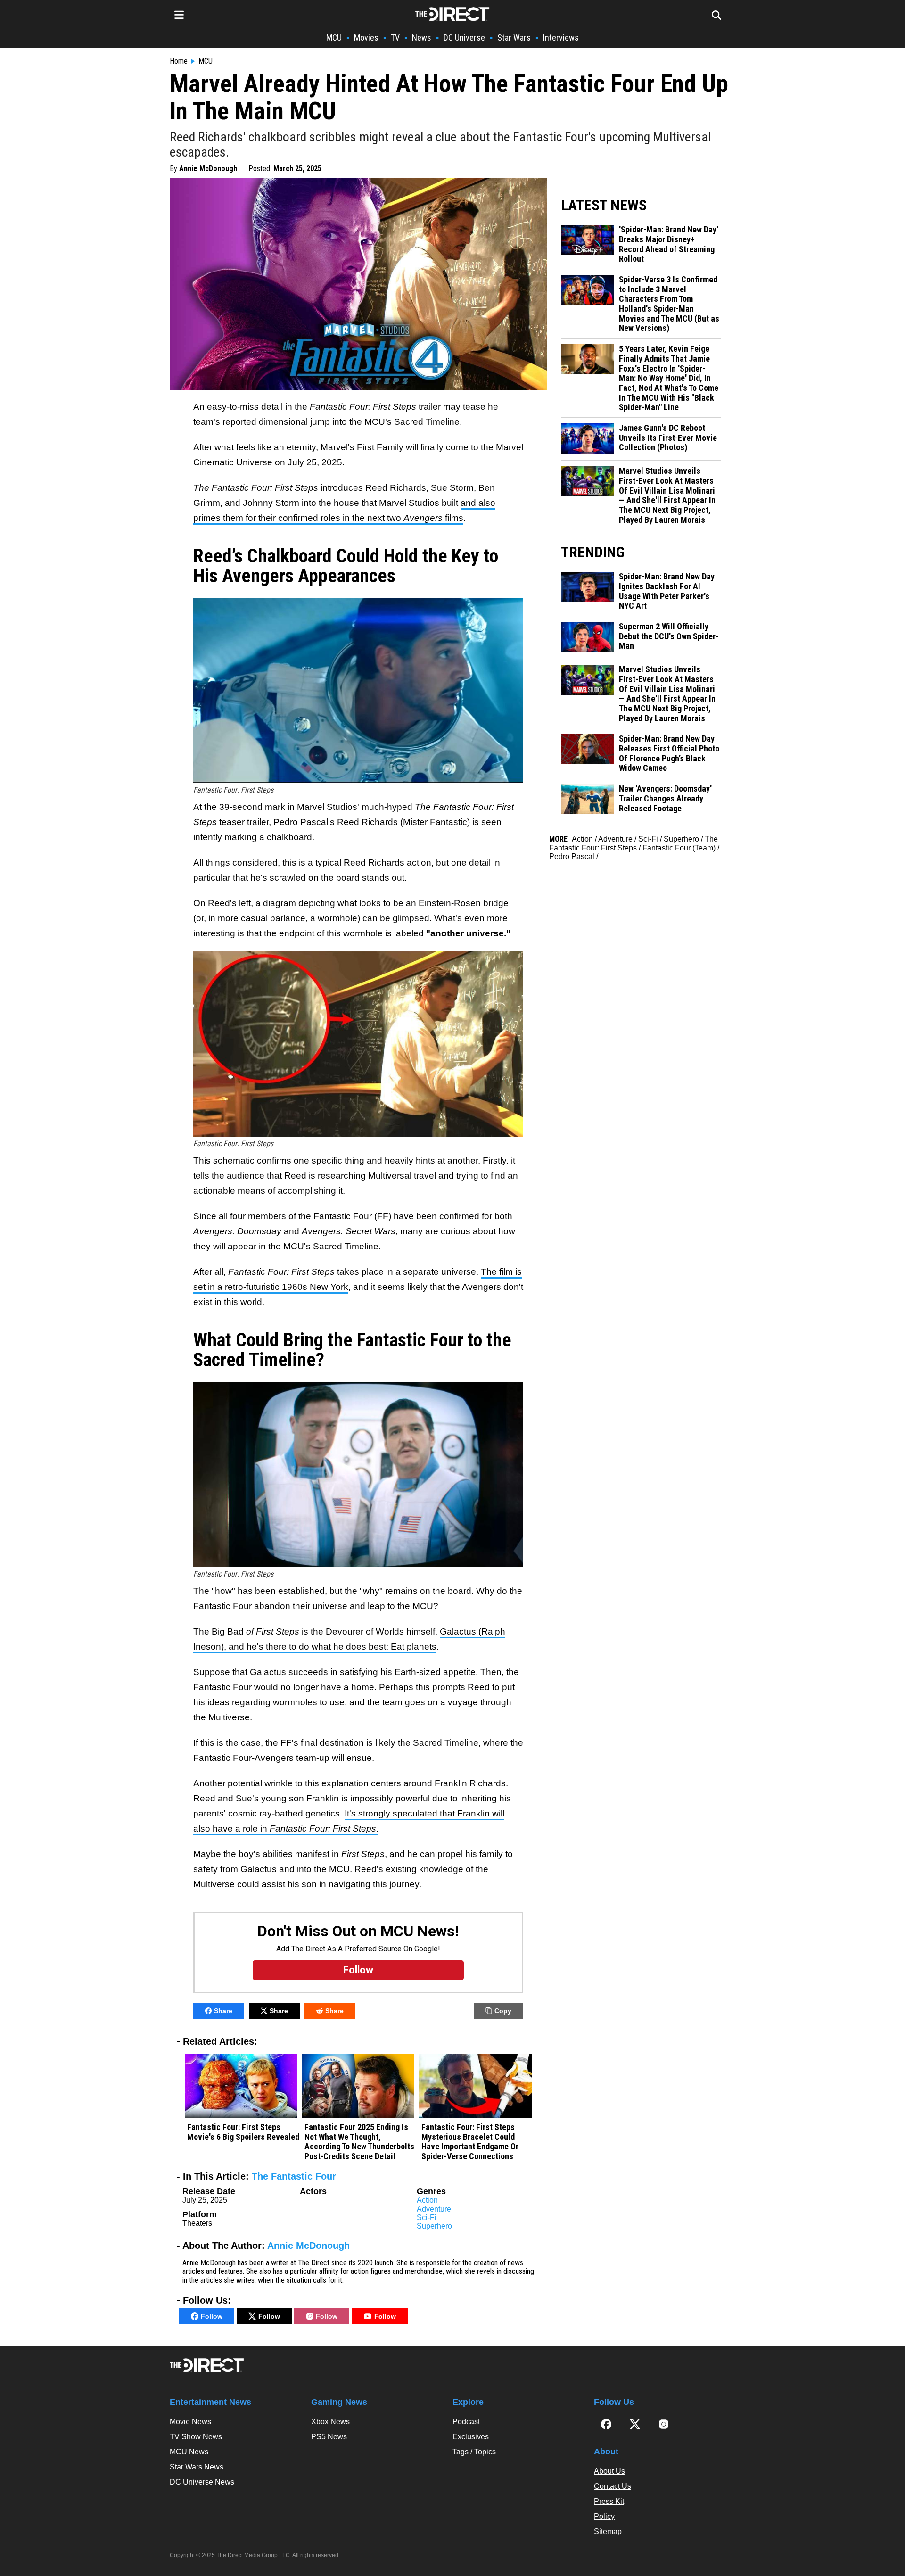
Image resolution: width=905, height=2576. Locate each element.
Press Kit (609, 2501)
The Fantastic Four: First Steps (633, 843)
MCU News (189, 2452)
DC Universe (464, 37)
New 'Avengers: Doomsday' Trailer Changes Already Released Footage (665, 798)
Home (179, 61)
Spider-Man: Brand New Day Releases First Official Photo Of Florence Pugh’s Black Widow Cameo (669, 753)
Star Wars (514, 37)
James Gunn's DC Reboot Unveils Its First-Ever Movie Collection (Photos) (668, 438)
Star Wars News (197, 2467)
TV (395, 37)
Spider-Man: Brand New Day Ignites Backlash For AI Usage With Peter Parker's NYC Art (667, 591)
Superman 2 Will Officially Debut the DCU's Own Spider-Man (669, 636)
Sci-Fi (427, 2217)
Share (223, 2011)
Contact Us (613, 2486)
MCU (334, 37)
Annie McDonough (208, 169)
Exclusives (471, 2437)
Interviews (561, 37)
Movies (366, 37)
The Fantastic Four (294, 2176)
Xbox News (330, 2422)
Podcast (466, 2422)
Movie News (190, 2422)
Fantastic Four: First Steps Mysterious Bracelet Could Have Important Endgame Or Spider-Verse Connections (470, 2142)
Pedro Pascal (572, 856)
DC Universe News (202, 2482)
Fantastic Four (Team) (679, 848)
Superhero (434, 2226)
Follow (212, 2316)
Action (427, 2200)
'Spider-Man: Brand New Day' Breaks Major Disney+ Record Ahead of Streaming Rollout (669, 244)
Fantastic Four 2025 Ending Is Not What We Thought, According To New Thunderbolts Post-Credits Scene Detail (359, 2142)
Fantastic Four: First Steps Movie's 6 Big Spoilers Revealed (243, 2132)
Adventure (434, 2209)
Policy (604, 2516)
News (422, 37)
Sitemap (608, 2531)
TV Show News (196, 2437)
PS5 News (329, 2437)
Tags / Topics (474, 2452)
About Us (609, 2471)
